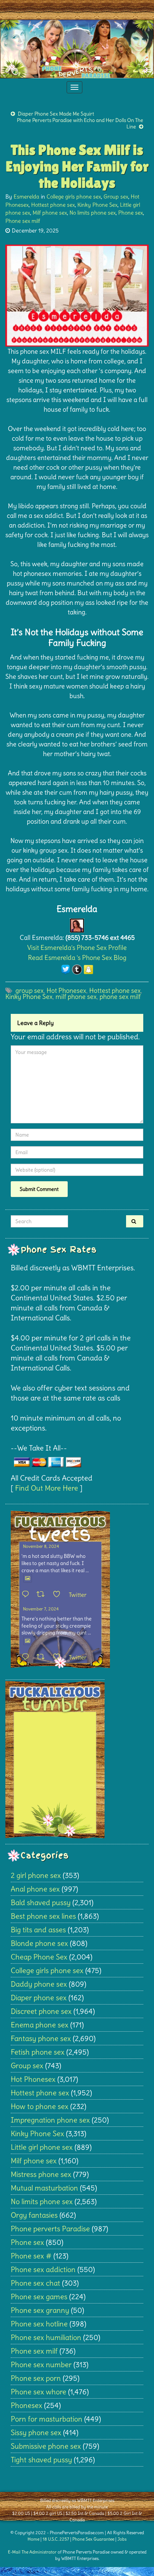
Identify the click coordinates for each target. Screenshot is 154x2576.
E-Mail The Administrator (32, 2552)
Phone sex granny (40, 2310)
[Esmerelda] (77, 924)
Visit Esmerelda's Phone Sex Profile (77, 948)
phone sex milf (120, 997)
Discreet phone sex (41, 2011)
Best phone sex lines (43, 1916)
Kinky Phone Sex (97, 205)
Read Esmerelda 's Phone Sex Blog (77, 958)
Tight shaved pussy (41, 2460)
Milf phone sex (50, 213)
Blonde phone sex (39, 1943)
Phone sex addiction (43, 2269)
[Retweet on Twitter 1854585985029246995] (43, 1657)
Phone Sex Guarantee (93, 2539)
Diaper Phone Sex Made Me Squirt (56, 114)
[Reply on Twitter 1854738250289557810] (27, 1595)
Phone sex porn (36, 2378)
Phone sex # (31, 2256)
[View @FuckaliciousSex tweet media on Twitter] (28, 1578)
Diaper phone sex (39, 1998)
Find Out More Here (47, 1488)
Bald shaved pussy (41, 1902)
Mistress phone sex (41, 2174)
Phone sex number (41, 2364)
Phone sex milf (23, 221)
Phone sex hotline (39, 2324)
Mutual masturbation (44, 2188)
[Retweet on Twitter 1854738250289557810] (43, 1595)
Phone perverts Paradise (50, 2229)
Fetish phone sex (38, 2052)
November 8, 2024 (41, 1546)
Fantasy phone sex (41, 2038)
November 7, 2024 (41, 1609)
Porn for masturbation (47, 2419)
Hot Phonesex (66, 990)
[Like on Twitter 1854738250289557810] (59, 1595)
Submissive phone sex (46, 2446)
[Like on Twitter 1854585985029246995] (59, 1657)
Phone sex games (39, 2297)
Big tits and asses (38, 1930)
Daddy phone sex (39, 1984)
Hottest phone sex (53, 205)
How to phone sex (40, 2106)
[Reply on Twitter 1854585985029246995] (27, 1657)
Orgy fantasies (34, 2215)
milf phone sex (76, 997)
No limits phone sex (93, 213)
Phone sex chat (35, 2283)
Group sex (116, 197)
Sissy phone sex (36, 2432)
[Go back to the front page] (77, 49)
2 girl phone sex (36, 1875)
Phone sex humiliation (46, 2337)
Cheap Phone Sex (39, 1957)
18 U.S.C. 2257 (56, 2539)
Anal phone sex (35, 1889)
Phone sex (131, 213)
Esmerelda (27, 197)
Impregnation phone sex (50, 2120)
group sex (30, 990)
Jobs (122, 2539)
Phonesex (27, 2405)
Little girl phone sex (42, 2147)
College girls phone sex (74, 197)
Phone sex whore (38, 2392)
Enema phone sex (40, 2025)
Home (33, 2539)
